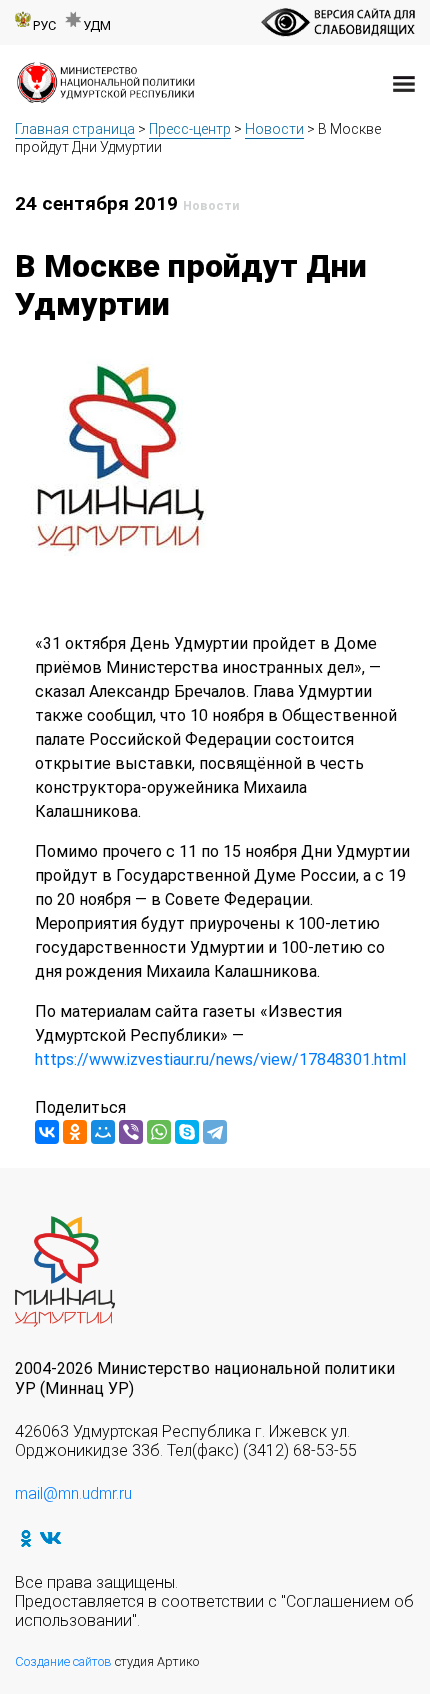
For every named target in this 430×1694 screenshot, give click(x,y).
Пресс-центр (190, 129)
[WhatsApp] (159, 1132)
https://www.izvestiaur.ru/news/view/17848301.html (220, 1059)
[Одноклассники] (75, 1132)
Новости (274, 129)
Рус (44, 25)
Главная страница (75, 129)
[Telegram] (215, 1132)
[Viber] (131, 1132)
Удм (97, 25)
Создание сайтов (63, 1661)
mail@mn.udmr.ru (73, 1493)
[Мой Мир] (103, 1132)
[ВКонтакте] (47, 1132)
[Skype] (187, 1132)
